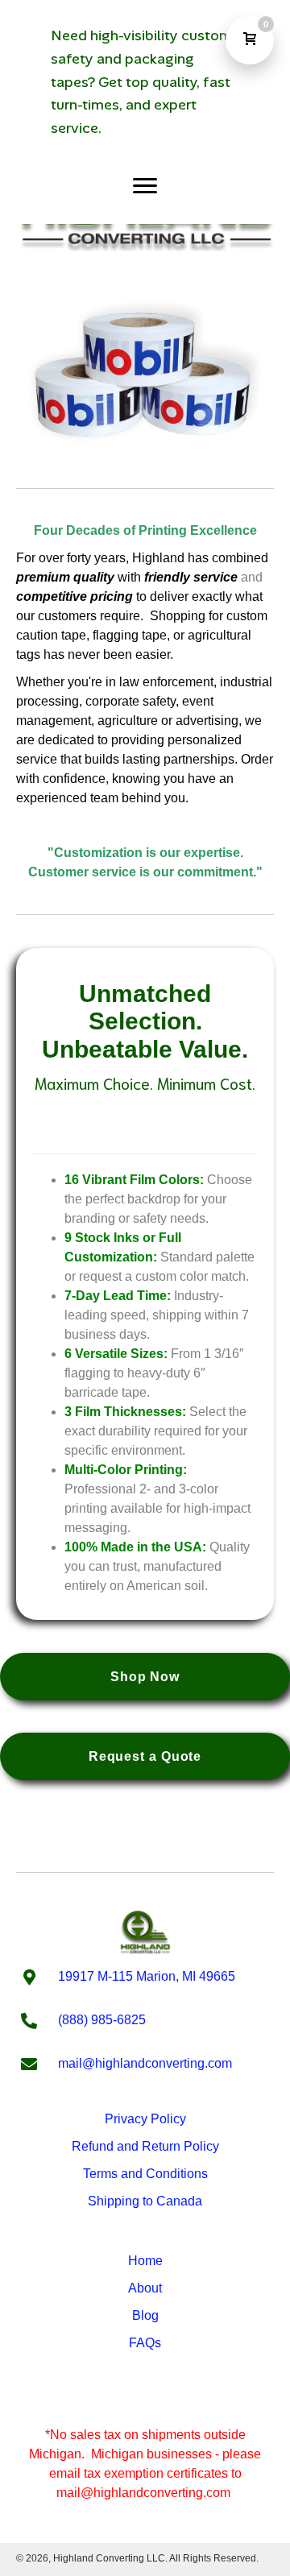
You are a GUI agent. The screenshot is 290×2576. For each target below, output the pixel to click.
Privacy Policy (145, 2119)
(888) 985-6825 (102, 2020)
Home (145, 2261)
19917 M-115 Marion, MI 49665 (147, 1976)
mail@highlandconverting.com (145, 2063)
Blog (145, 2315)
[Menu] (145, 186)
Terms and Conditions (145, 2174)
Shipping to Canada (145, 2201)
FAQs (145, 2343)
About (145, 2288)
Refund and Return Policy (145, 2146)
